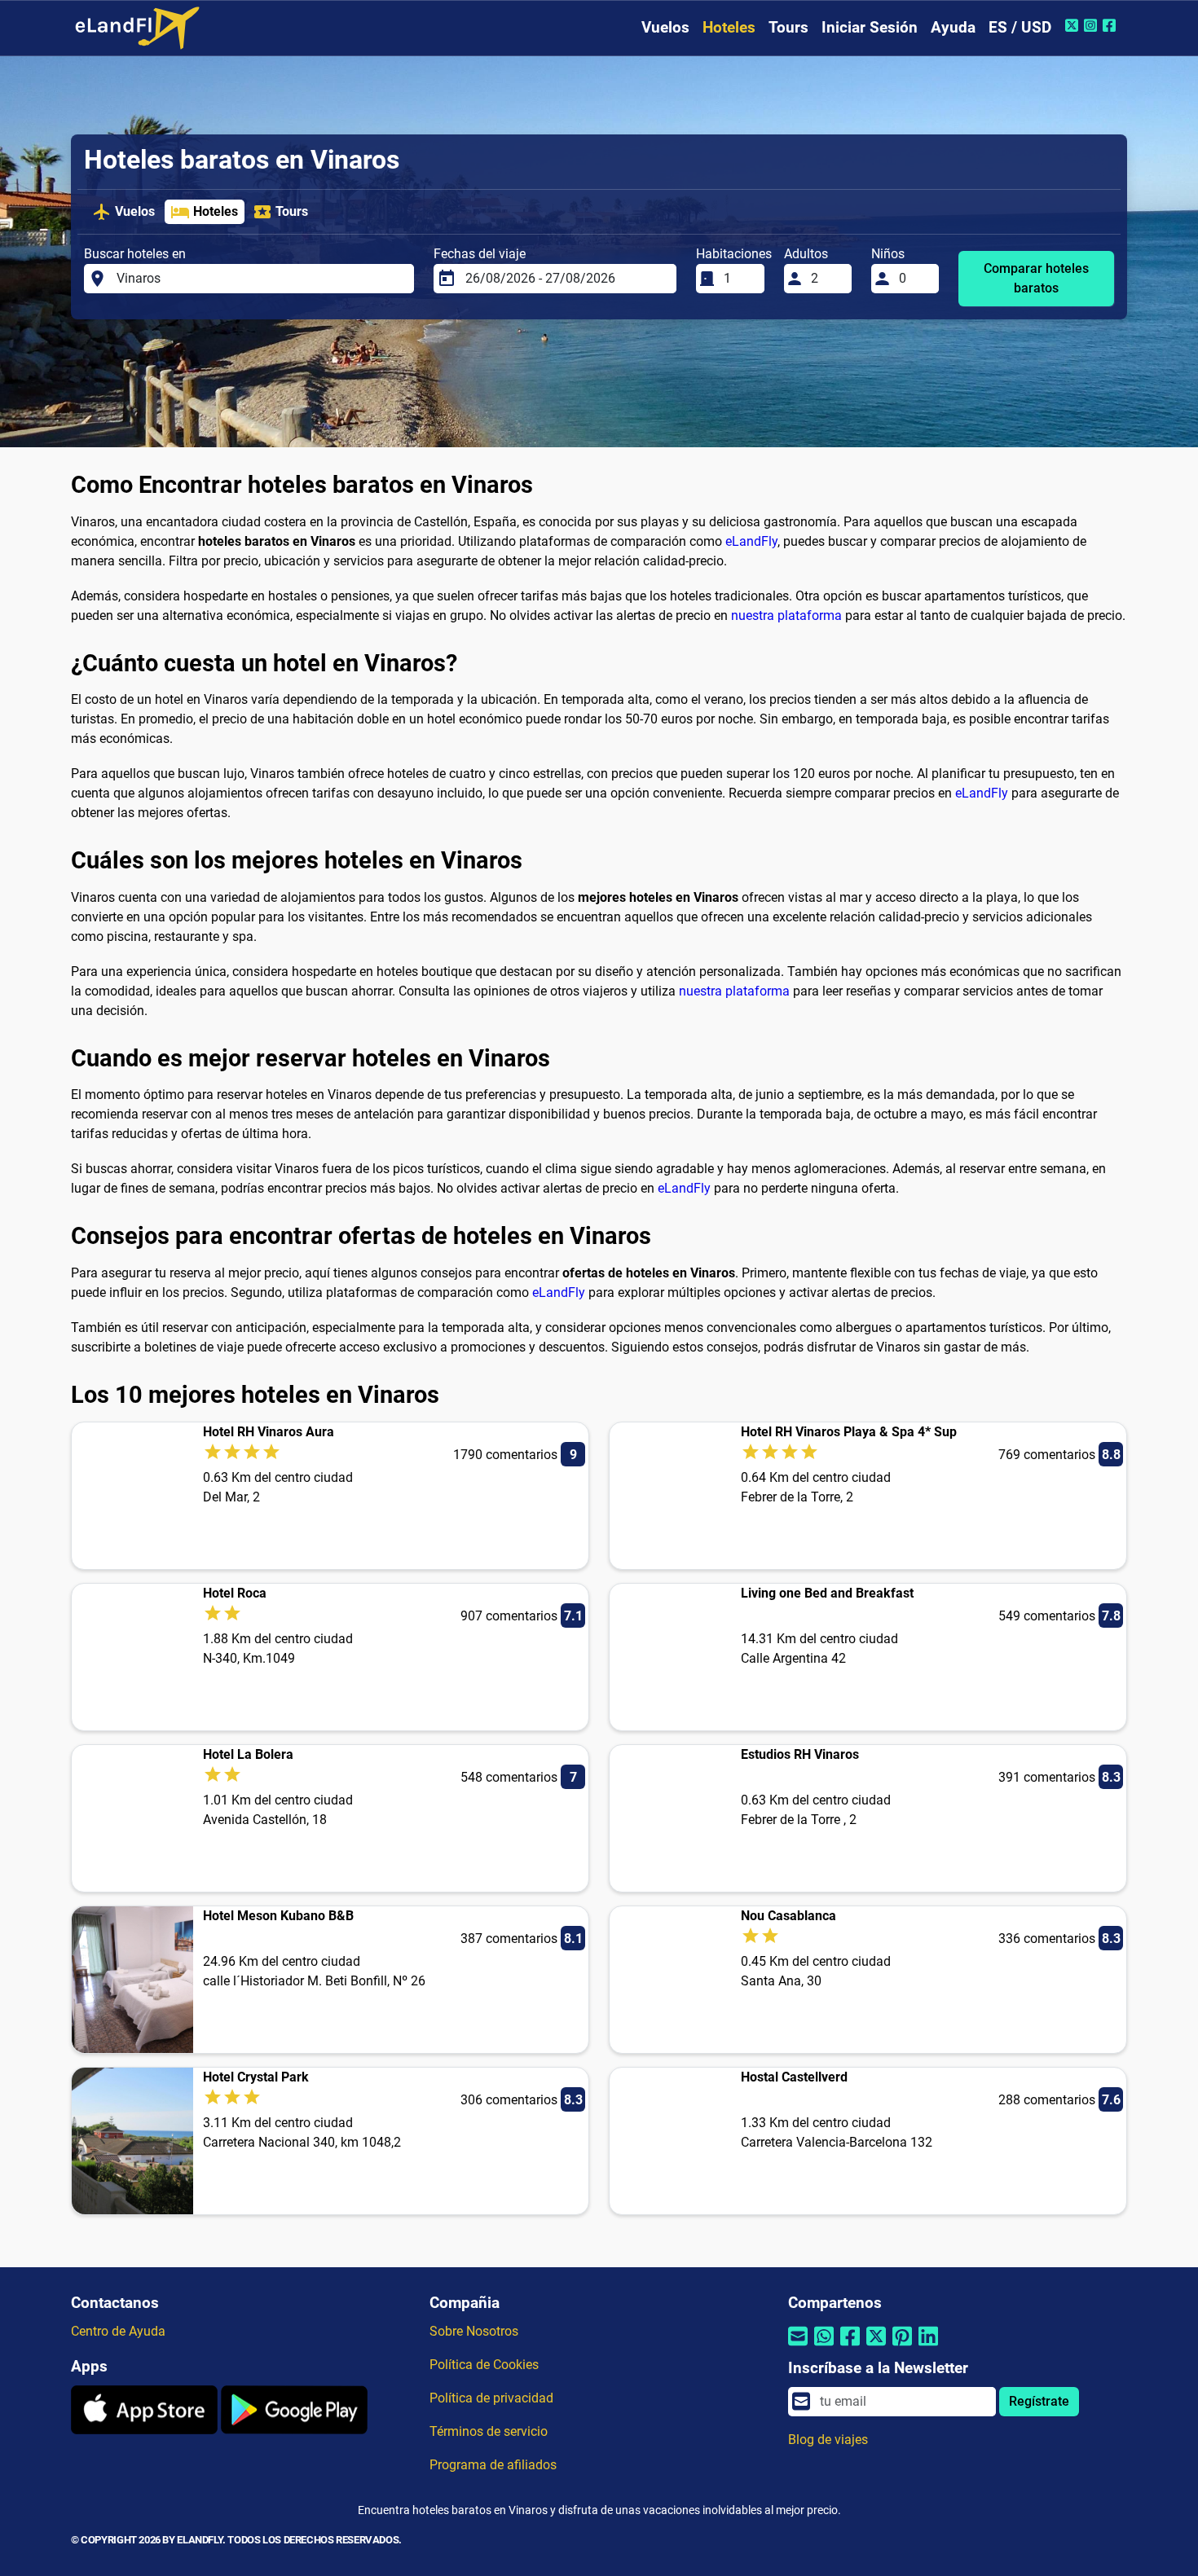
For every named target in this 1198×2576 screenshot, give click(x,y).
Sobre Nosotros (474, 2331)
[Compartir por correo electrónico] (798, 2347)
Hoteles (729, 27)
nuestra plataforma (786, 615)
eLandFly (751, 541)
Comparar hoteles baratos (1036, 278)
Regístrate (1039, 2401)
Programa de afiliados (493, 2465)
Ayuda (953, 27)
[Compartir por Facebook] (850, 2347)
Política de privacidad (491, 2398)
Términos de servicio (489, 2431)
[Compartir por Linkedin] (928, 2347)
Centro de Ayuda (118, 2331)
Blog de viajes (828, 2440)
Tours (788, 27)
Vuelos (665, 27)
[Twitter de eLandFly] (1074, 25)
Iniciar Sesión (870, 27)
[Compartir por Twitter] (876, 2347)
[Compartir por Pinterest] (902, 2347)
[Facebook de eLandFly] (1111, 25)
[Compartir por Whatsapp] (824, 2347)
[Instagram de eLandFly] (1092, 25)
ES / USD (1020, 27)
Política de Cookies (484, 2365)
